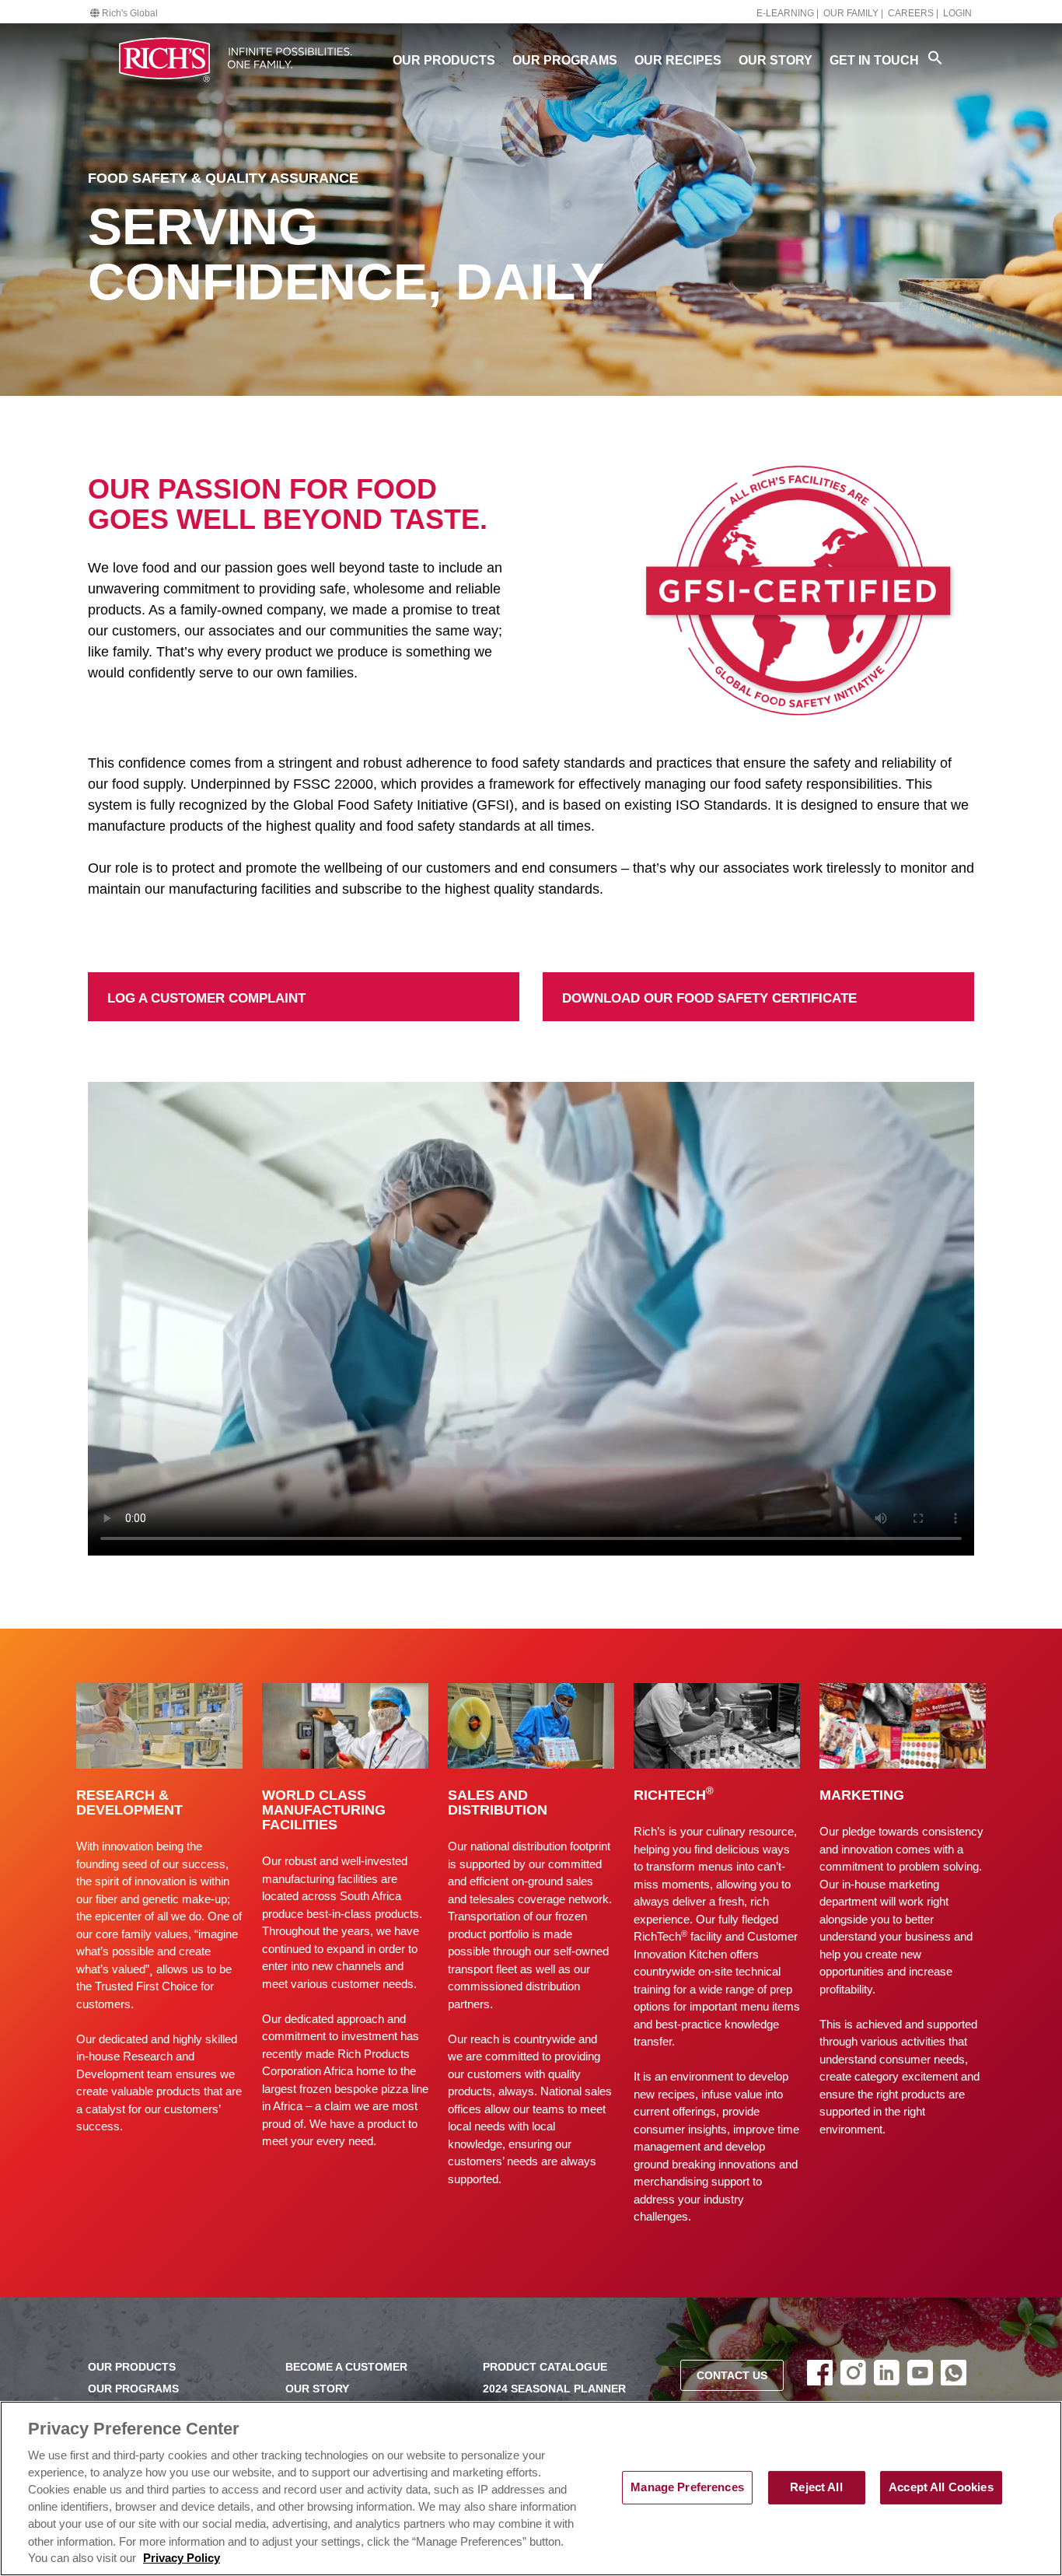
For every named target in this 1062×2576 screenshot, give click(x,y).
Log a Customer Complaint (171, 982)
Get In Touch (874, 60)
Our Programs (565, 60)
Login (957, 13)
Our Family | (853, 13)
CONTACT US (732, 2376)
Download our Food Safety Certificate (659, 982)
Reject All (816, 2487)
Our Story (776, 60)
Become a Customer (346, 2367)
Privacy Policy (182, 2558)
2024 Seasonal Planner (554, 2389)
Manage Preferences (687, 2487)
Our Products (444, 60)
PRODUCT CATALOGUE (545, 2367)
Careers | (913, 13)
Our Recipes (678, 60)
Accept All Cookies (941, 2487)
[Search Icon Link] (935, 58)
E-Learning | (788, 13)
